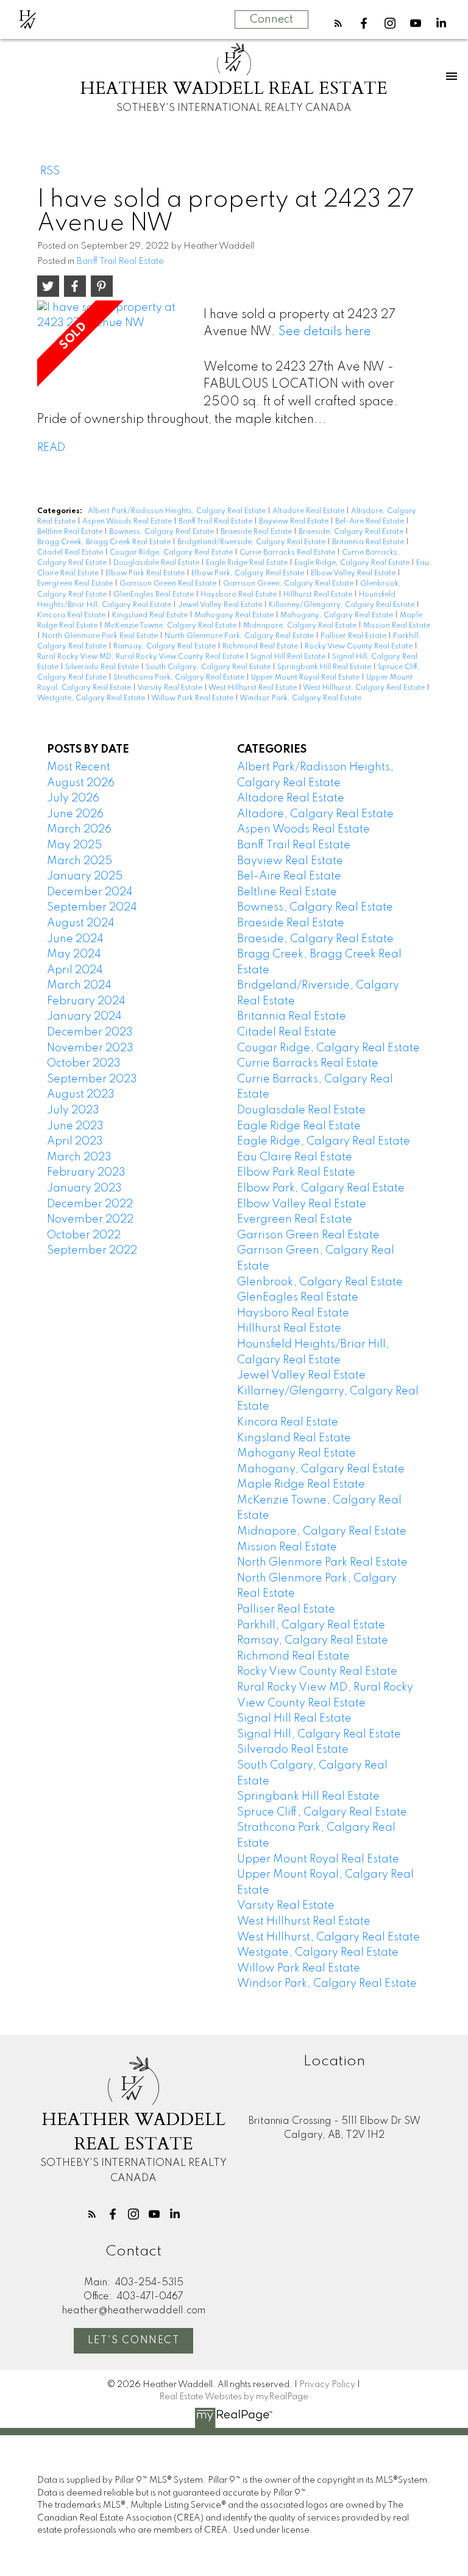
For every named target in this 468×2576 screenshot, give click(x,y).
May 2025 (74, 845)
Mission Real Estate (397, 626)
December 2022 (90, 1204)
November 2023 (90, 1048)
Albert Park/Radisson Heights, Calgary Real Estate (178, 511)
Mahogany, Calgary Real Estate (338, 616)
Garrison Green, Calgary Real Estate (289, 584)
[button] (338, 23)
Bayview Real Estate (295, 522)
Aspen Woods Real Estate (128, 522)
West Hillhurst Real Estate (253, 688)
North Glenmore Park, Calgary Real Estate (240, 636)
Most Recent (79, 767)
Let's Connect (134, 2341)
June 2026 (75, 814)
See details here (325, 332)
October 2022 (84, 1235)
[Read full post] (116, 349)
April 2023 (75, 1141)
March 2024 (79, 985)
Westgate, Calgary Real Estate (92, 698)
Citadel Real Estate (71, 553)
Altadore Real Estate (309, 511)
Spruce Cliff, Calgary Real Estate (322, 1812)
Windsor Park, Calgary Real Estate (300, 698)
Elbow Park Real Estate (146, 573)
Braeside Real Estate (257, 532)
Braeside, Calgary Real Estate (352, 532)
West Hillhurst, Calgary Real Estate (365, 688)
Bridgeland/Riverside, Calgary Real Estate (252, 542)
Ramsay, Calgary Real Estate (165, 647)
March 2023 (79, 1157)
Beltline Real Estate (71, 532)
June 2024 (75, 939)
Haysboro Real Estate (239, 595)
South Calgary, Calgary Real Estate (209, 667)
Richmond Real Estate (261, 647)
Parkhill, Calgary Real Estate (311, 1625)
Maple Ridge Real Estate (301, 1485)
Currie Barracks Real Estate (288, 553)
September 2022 (92, 1251)
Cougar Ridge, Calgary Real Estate (172, 553)
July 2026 (73, 798)
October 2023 (84, 1063)
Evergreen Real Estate (76, 584)
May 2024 (74, 954)
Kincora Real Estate (72, 616)
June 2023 (75, 1126)
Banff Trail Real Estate (120, 261)
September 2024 (92, 907)
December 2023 (90, 1032)
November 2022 (90, 1219)
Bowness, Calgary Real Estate (162, 532)
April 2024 (75, 970)
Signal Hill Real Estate (289, 657)
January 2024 (84, 1017)
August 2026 (81, 783)
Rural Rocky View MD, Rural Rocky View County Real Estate (141, 657)
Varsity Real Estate (171, 688)
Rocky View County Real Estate (360, 647)
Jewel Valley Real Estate (221, 605)
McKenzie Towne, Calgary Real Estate (171, 626)
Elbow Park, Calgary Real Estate (249, 573)
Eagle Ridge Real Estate (248, 563)
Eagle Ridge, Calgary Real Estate (353, 563)
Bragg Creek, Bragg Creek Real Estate (105, 542)
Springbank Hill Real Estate (325, 667)
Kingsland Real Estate (151, 616)
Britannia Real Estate (369, 542)
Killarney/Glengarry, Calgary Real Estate (342, 605)
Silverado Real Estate (103, 667)
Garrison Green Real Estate (169, 584)
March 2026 (79, 829)
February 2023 (86, 1173)
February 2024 (86, 1001)
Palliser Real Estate (354, 636)
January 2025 (85, 876)
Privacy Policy (327, 2385)
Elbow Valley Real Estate (354, 573)
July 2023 (73, 1110)
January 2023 (84, 1188)
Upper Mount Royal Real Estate (306, 678)
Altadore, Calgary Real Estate (315, 814)
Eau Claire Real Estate (295, 1157)
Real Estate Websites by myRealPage (234, 2397)
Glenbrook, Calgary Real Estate (320, 1282)
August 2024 (81, 923)
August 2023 (81, 1095)
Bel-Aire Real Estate (370, 522)
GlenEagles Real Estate (154, 595)
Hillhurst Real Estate (319, 595)
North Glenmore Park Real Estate (101, 636)
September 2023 (92, 1079)
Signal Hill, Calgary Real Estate (319, 1734)
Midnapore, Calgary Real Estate (301, 626)
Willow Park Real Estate (193, 698)
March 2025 (80, 861)
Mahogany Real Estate (235, 616)
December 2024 (90, 892)
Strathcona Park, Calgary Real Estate (180, 678)
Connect (271, 20)
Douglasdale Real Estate (157, 563)
